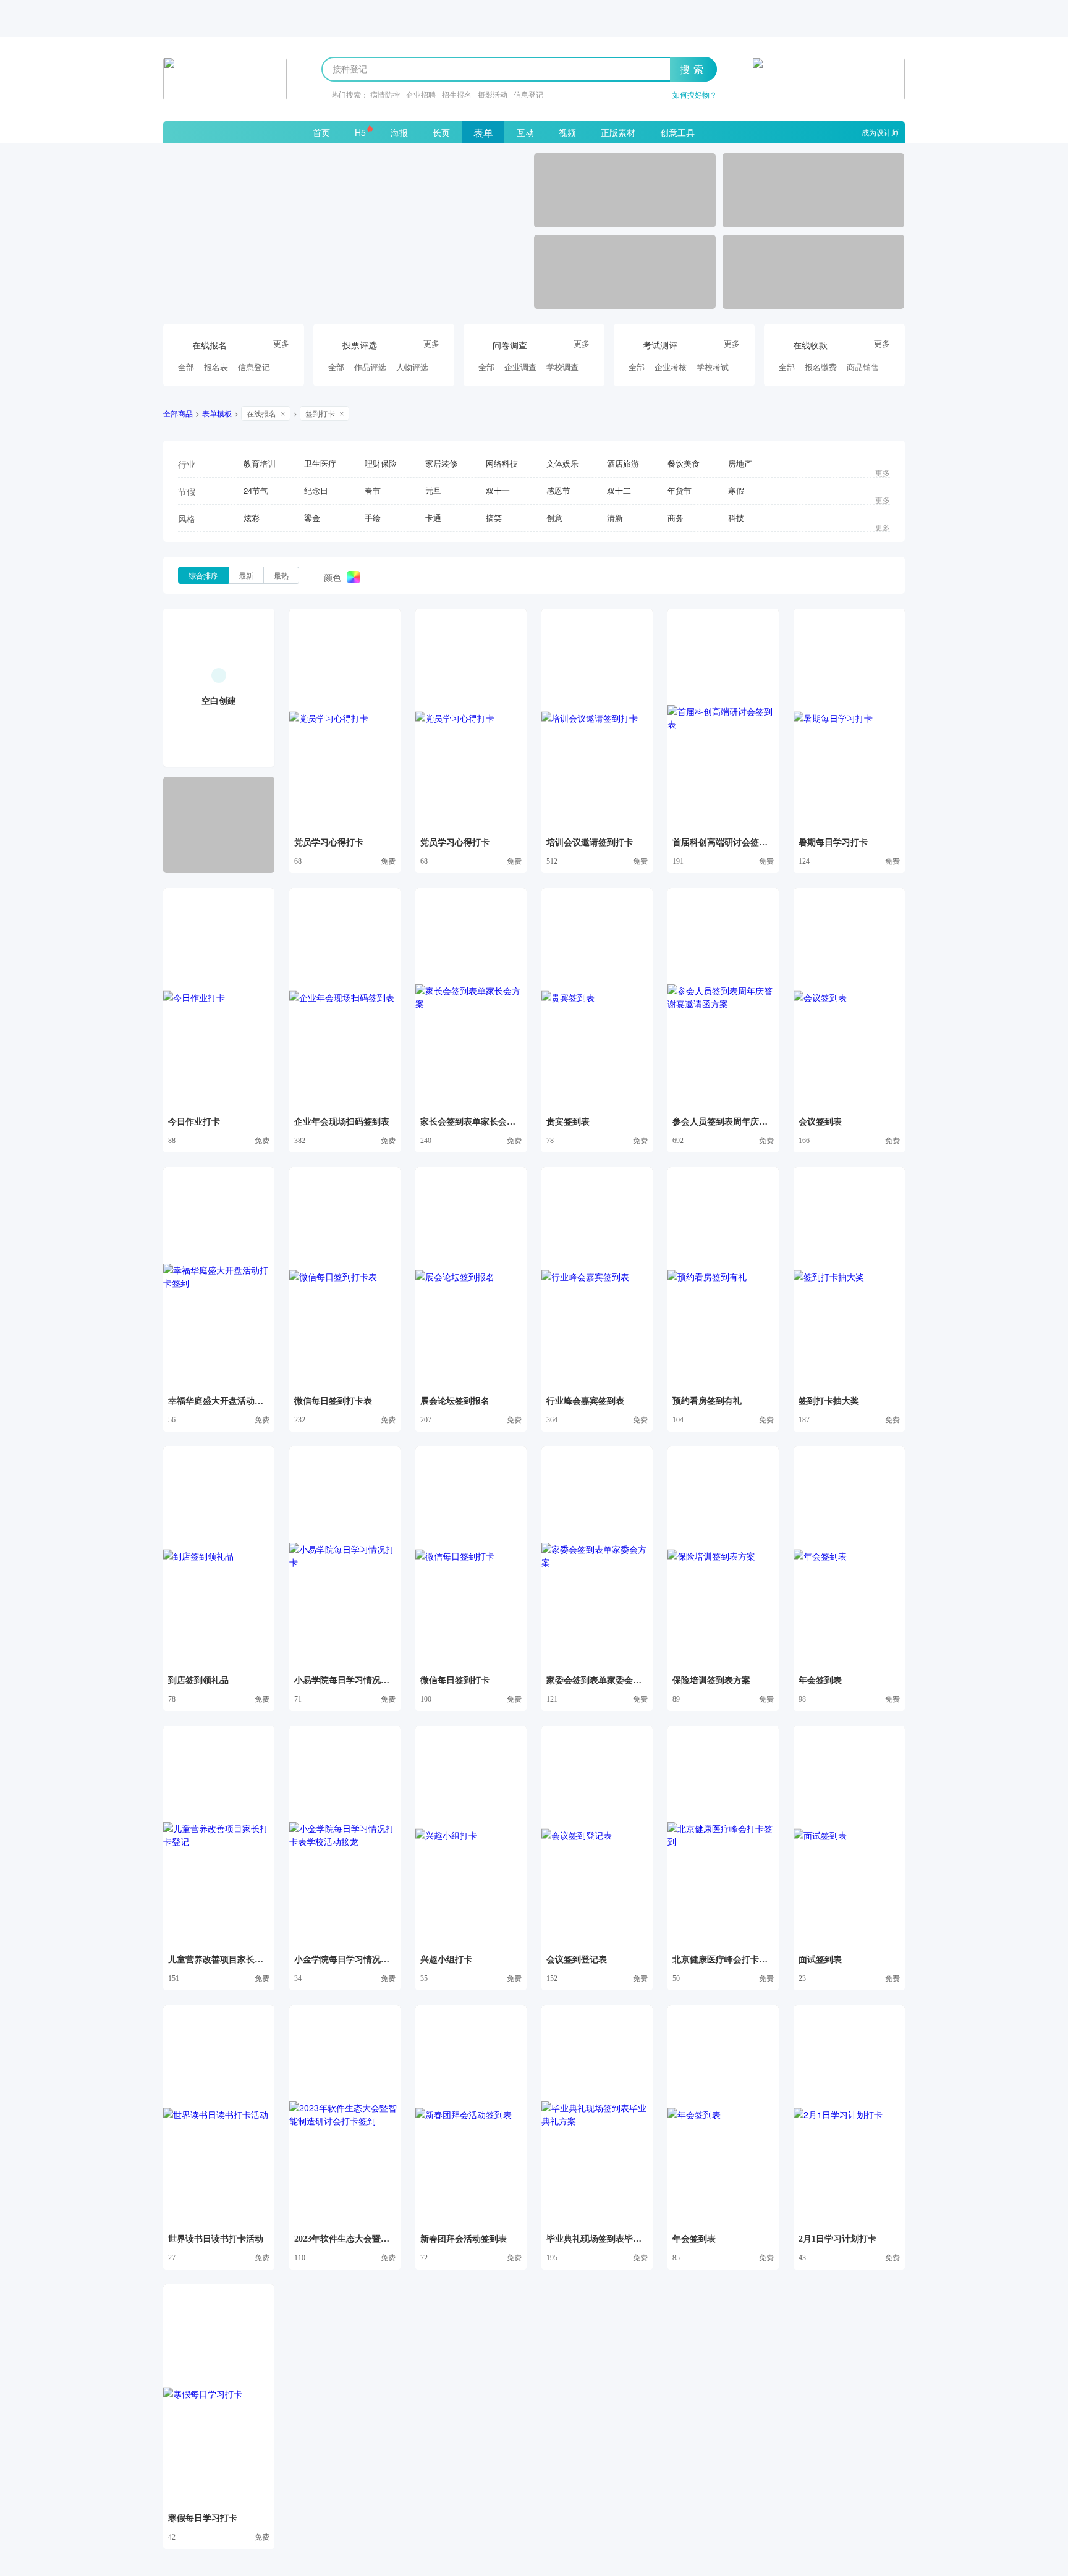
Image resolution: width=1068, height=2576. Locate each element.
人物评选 (412, 367)
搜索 (693, 69)
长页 (441, 132)
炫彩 (252, 517)
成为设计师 (880, 132)
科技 (736, 517)
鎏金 (312, 517)
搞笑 (494, 517)
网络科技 (502, 463)
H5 (360, 132)
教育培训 (260, 463)
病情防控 (385, 94)
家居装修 (441, 463)
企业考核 (671, 367)
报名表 (216, 367)
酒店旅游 (623, 463)
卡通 (433, 517)
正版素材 (618, 132)
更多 (281, 344)
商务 (676, 517)
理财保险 (381, 463)
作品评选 (370, 367)
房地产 (740, 463)
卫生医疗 (320, 463)
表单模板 (217, 413)
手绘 (373, 517)
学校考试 (713, 367)
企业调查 (520, 367)
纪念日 (316, 490)
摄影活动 (493, 94)
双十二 (619, 490)
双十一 (498, 490)
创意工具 (677, 132)
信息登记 (528, 94)
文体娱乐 (562, 463)
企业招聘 (421, 94)
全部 (186, 367)
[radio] (203, 575)
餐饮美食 (684, 463)
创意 (554, 517)
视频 (567, 132)
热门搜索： (350, 94)
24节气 (256, 490)
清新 (615, 517)
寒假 (736, 490)
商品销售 (863, 367)
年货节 (680, 490)
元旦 (433, 490)
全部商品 (178, 413)
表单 (483, 133)
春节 (373, 490)
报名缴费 (821, 367)
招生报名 (457, 94)
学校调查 (562, 367)
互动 (525, 132)
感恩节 (558, 490)
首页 (321, 132)
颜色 (333, 577)
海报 (399, 132)
